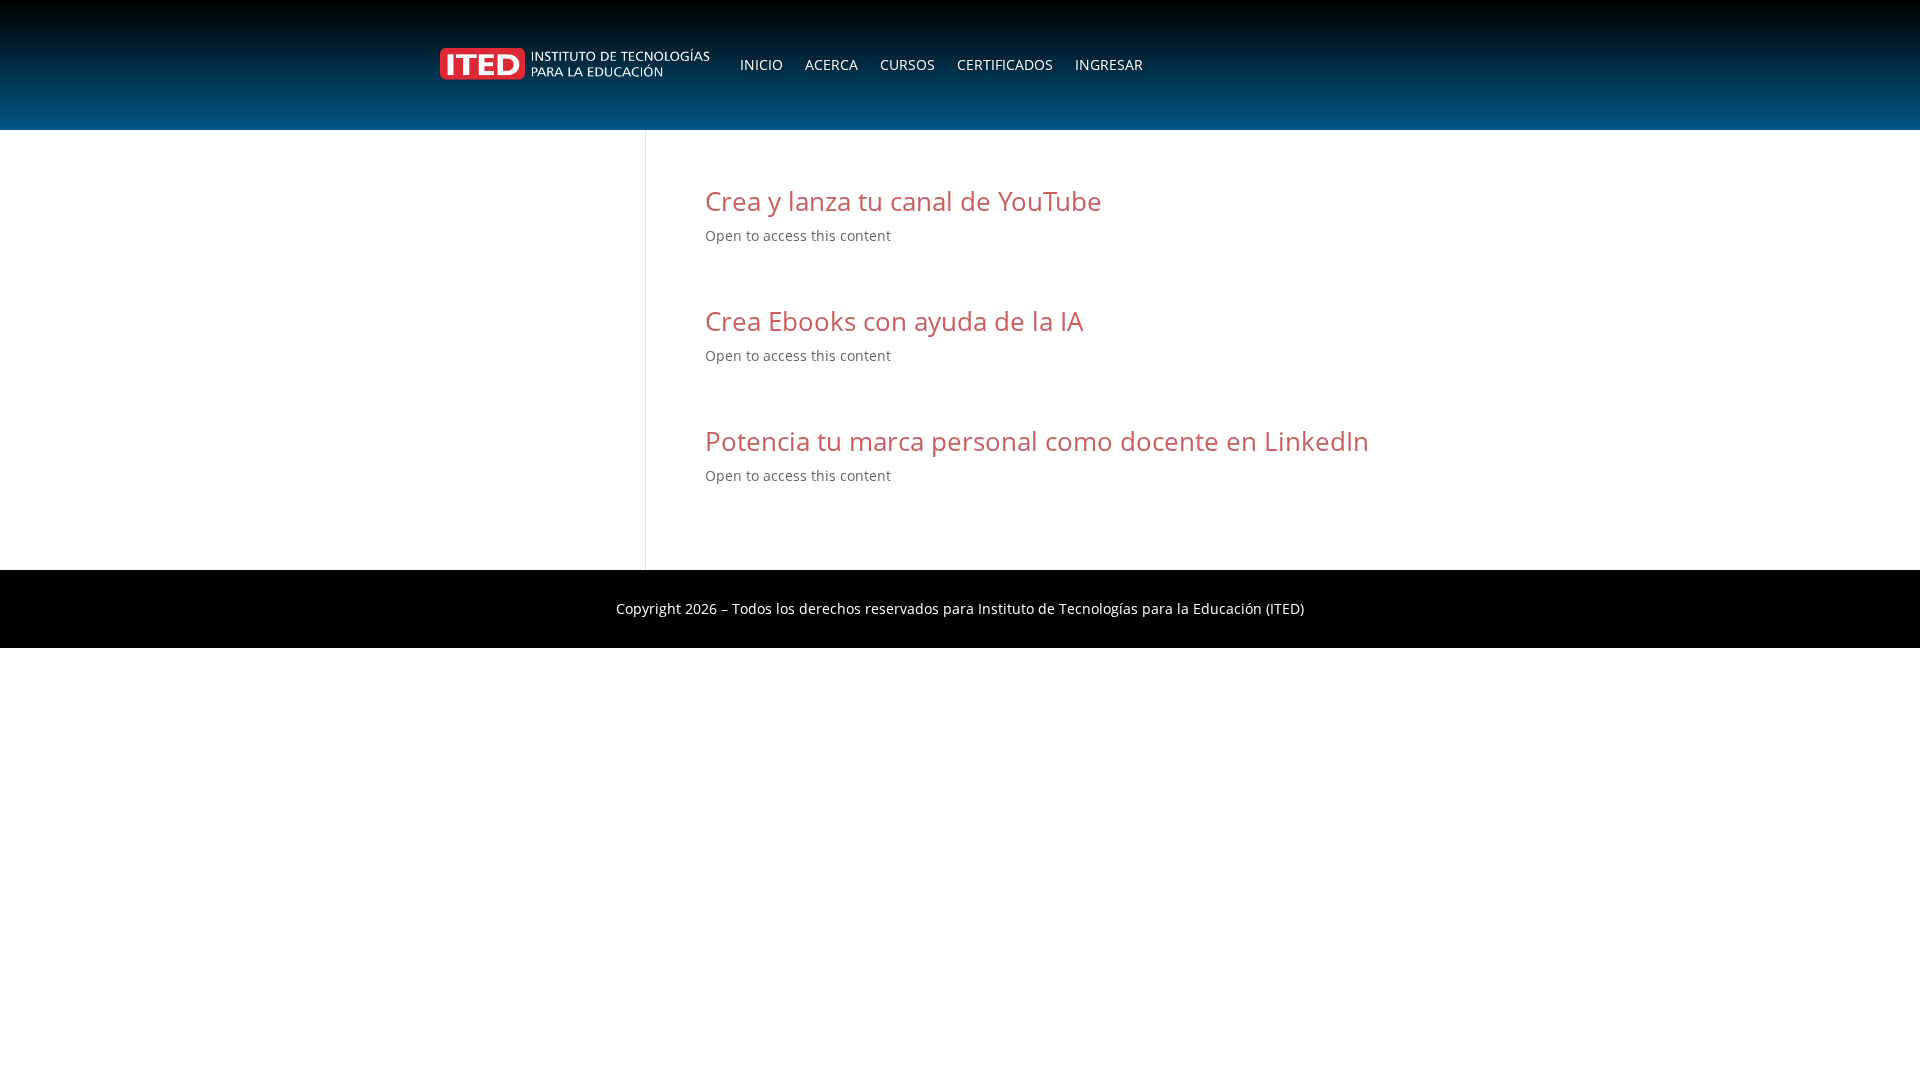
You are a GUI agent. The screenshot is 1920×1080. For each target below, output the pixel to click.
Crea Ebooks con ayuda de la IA (894, 321)
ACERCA (831, 64)
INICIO (761, 64)
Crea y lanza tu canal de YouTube (903, 201)
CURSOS (907, 64)
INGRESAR (1109, 64)
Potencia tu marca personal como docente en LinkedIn (1037, 441)
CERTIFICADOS (1005, 64)
